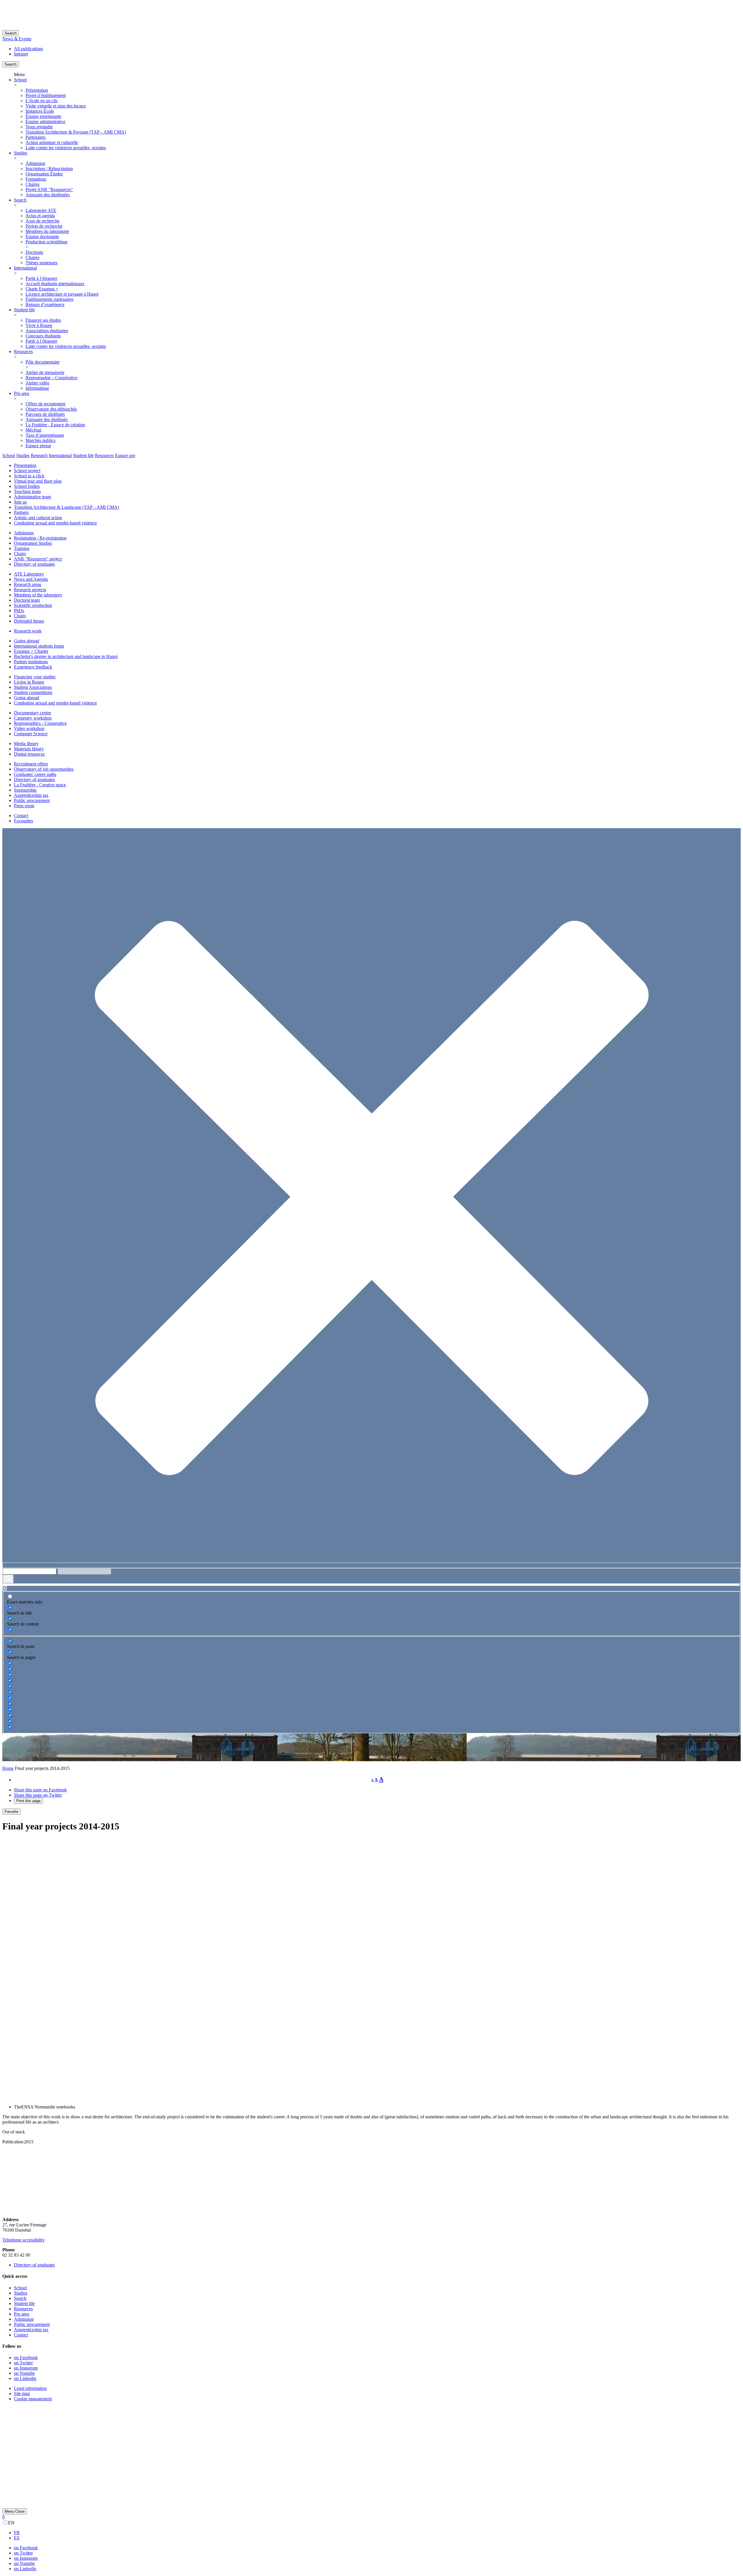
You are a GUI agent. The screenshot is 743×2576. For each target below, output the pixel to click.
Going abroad (27, 641)
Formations (36, 179)
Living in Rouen (29, 682)
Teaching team (27, 491)
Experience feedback (33, 667)
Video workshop (29, 728)
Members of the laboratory (38, 595)
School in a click (29, 476)
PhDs (19, 611)
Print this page (28, 1801)
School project (27, 471)
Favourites (24, 821)
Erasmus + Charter (31, 651)
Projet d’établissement (46, 95)
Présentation (37, 90)
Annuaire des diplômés (47, 419)
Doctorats (34, 252)
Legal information (30, 2388)
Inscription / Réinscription (49, 169)
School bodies (27, 486)
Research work (28, 631)
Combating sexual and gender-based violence (55, 523)
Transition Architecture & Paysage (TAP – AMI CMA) (76, 132)
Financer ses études (43, 320)
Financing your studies (35, 677)
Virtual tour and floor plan (38, 481)
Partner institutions (31, 662)
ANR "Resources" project (38, 559)
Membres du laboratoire (47, 231)
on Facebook (26, 2357)
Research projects (30, 590)
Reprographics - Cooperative (40, 723)
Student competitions (33, 692)
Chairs (20, 554)
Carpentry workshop (33, 718)
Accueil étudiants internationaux (55, 284)
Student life (24, 310)
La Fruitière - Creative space (40, 785)
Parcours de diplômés (45, 414)
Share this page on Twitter (38, 1795)
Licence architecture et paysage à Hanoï (62, 294)
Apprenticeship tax (31, 795)
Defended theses (29, 621)
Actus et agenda (40, 216)
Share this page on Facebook (40, 1790)
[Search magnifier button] (8, 1579)
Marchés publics (40, 440)
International (25, 268)
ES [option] (17, 2538)
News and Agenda (31, 579)
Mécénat (33, 430)
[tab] (9, 455)
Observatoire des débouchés (51, 409)
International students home (39, 646)
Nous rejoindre (39, 127)
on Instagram (26, 2368)
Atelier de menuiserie (45, 372)
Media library (26, 744)
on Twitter (23, 2363)
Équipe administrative (45, 122)
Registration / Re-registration (40, 538)
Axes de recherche (43, 221)
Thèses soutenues (42, 263)
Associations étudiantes (47, 331)
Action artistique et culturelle (52, 142)
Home (8, 1768)
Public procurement (32, 800)
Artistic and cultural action (38, 518)
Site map (22, 2393)
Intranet (21, 54)
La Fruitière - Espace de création (55, 425)
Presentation (25, 465)
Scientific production (33, 605)
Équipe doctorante (42, 237)
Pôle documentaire (43, 362)
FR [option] (17, 2533)
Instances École (40, 111)
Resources (23, 352)
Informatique (37, 388)
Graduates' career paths (35, 774)
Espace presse (38, 446)
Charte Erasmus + (42, 289)
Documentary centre (33, 713)
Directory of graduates (34, 564)
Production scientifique (47, 242)
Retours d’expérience (45, 304)
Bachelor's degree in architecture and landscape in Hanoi (66, 656)
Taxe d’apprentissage (45, 435)
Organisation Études (44, 174)
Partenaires (36, 137)
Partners (21, 512)
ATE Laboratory (29, 574)
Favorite (11, 1812)
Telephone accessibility (24, 2240)
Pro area (21, 393)
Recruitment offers (31, 764)
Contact (21, 816)
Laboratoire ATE (41, 210)
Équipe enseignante (43, 116)
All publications (28, 49)
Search (11, 33)
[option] (377, 2533)
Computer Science (31, 734)
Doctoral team (27, 600)
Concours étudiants (43, 336)
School (20, 80)
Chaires (33, 184)
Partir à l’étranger (41, 278)
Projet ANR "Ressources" (49, 189)
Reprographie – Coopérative (52, 378)
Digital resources (29, 754)
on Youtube (24, 2373)
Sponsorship (25, 790)
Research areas (28, 584)
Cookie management (33, 2399)
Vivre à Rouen (39, 325)
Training (22, 548)
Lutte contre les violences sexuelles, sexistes (66, 148)
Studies (21, 153)
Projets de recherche (44, 226)
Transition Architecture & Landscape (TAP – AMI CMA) (66, 507)
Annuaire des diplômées (48, 195)
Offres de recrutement (45, 404)
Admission (35, 163)
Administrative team (32, 497)
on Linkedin (25, 2378)
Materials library (29, 749)
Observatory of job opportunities (44, 769)
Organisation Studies (33, 543)
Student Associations (33, 687)
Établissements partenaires (49, 299)
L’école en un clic (42, 101)
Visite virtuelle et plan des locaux (56, 106)
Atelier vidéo (37, 383)
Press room (24, 806)
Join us (20, 502)
